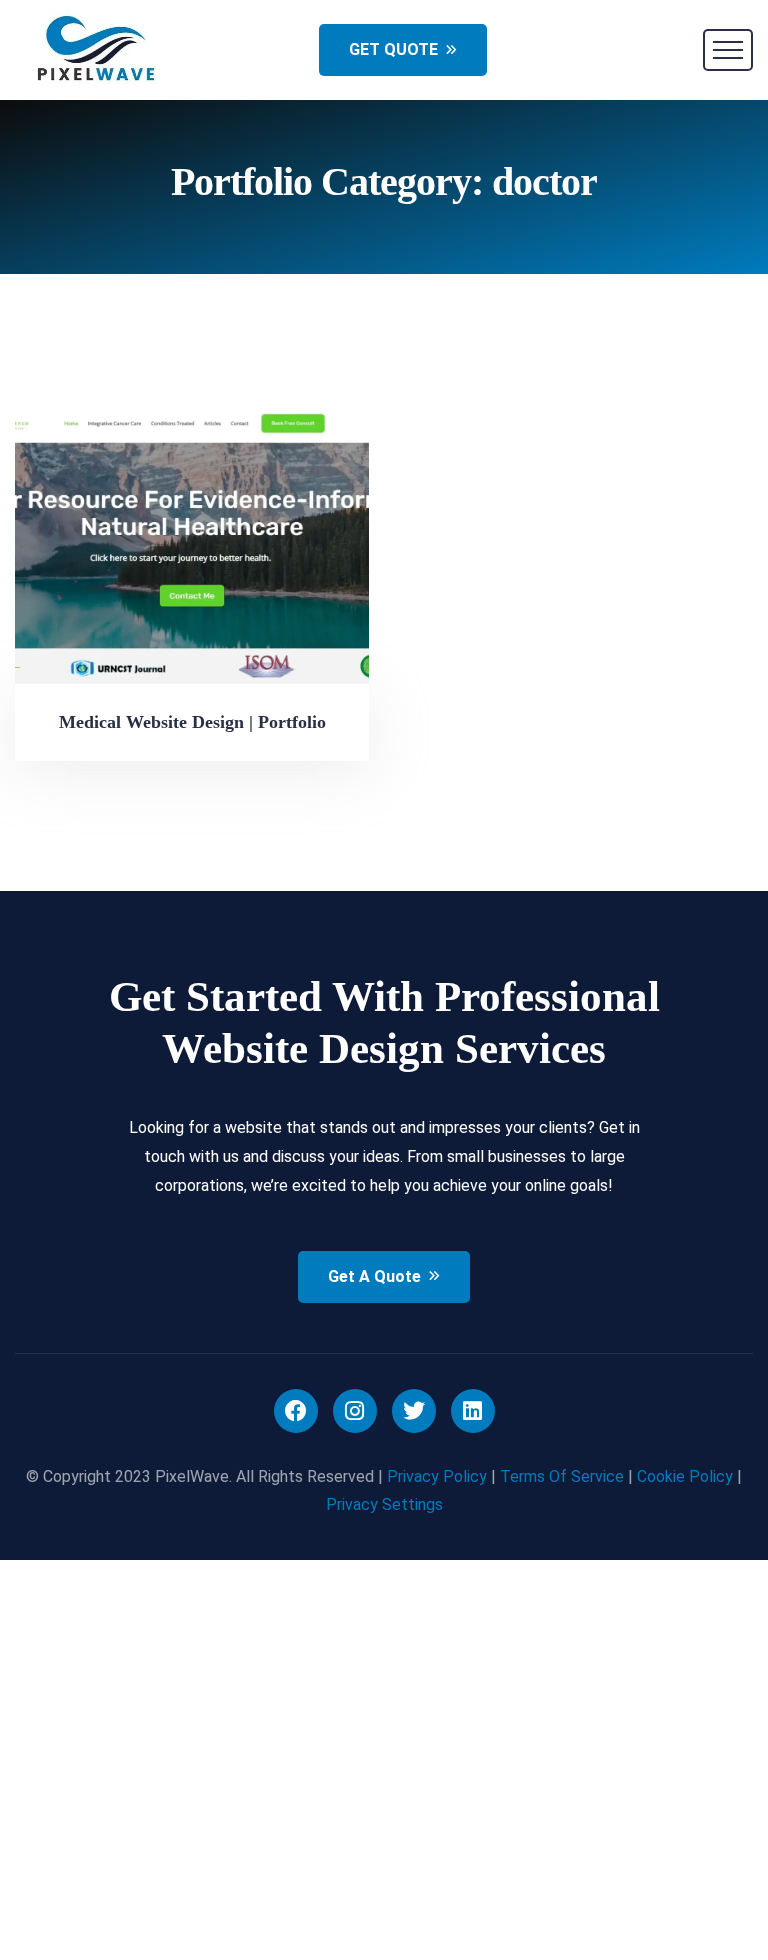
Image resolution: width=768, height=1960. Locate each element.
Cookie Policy (685, 1476)
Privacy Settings (384, 1504)
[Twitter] (414, 1411)
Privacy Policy (437, 1476)
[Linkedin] (473, 1411)
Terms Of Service (562, 1476)
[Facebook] (296, 1411)
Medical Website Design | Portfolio (192, 722)
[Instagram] (355, 1411)
